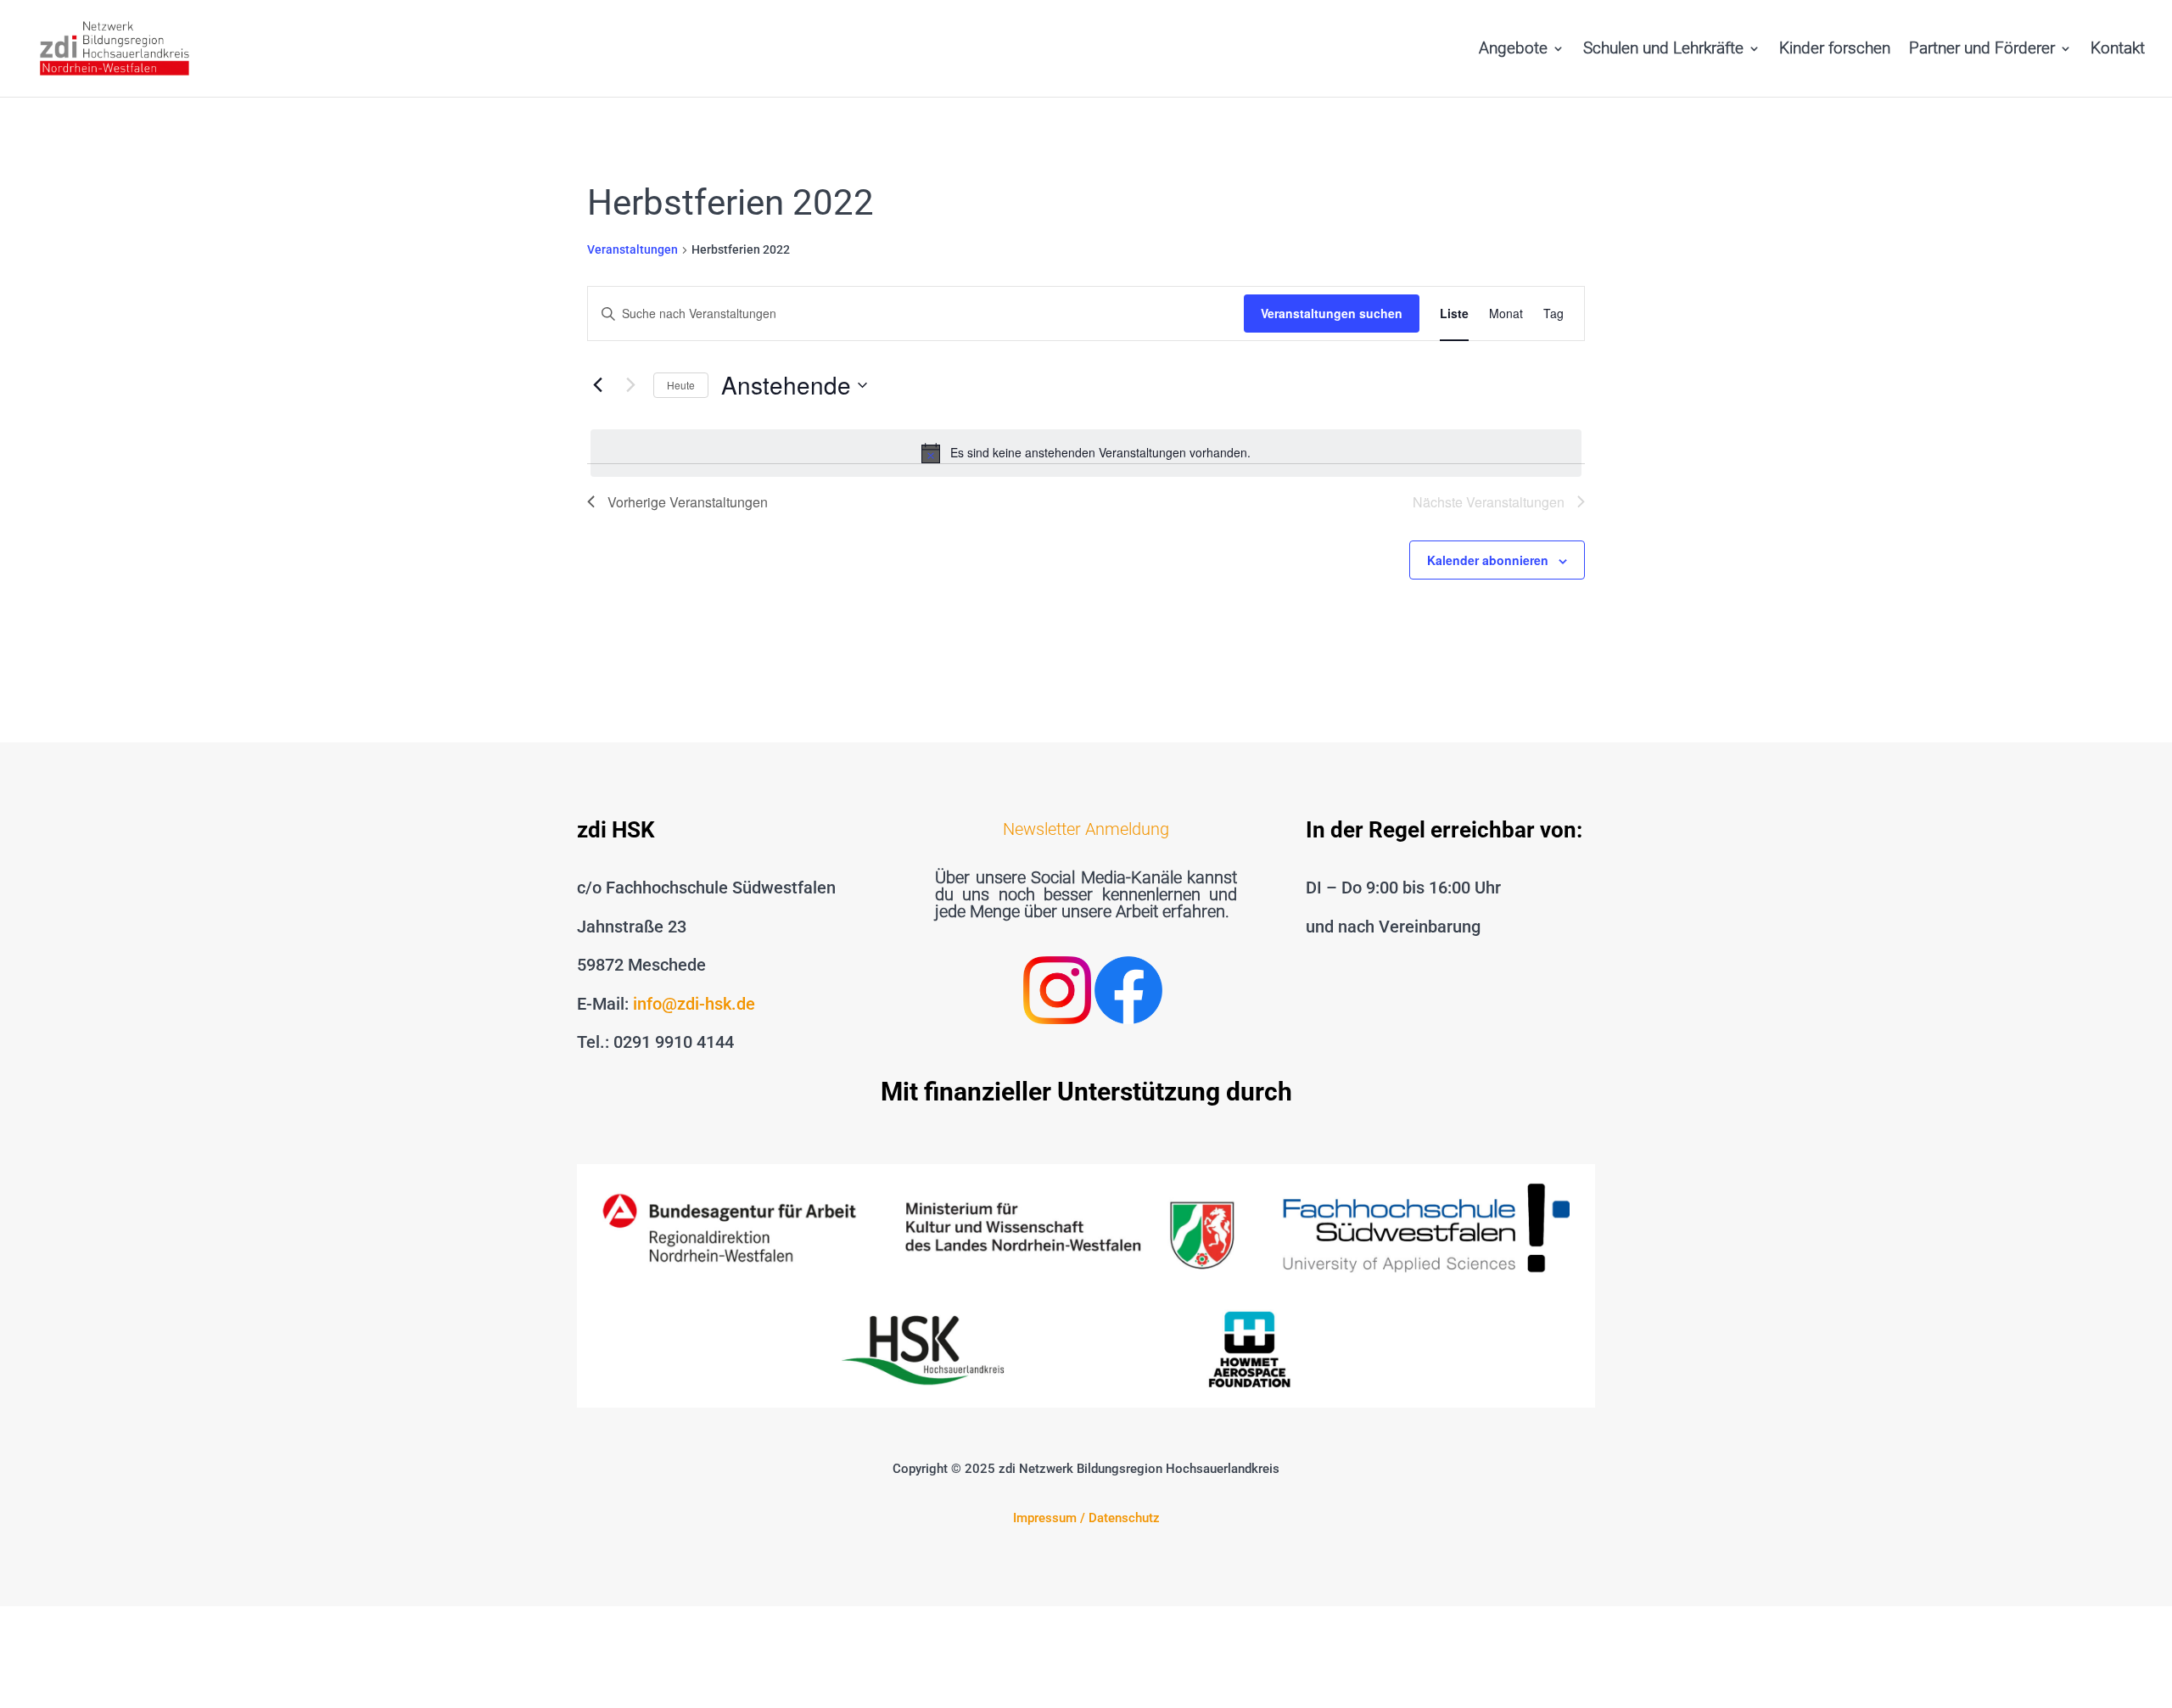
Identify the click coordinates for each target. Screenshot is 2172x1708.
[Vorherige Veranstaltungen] (597, 385)
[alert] (1086, 453)
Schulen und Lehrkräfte (1663, 50)
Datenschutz (1124, 1518)
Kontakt (2118, 50)
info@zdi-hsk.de (694, 1004)
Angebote (1513, 50)
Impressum (1045, 1518)
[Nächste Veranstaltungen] (630, 385)
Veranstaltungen (633, 249)
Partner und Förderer (1982, 50)
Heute (681, 385)
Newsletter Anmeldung (1086, 829)
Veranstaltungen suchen (1332, 313)
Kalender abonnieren (1488, 560)
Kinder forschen (1835, 50)
